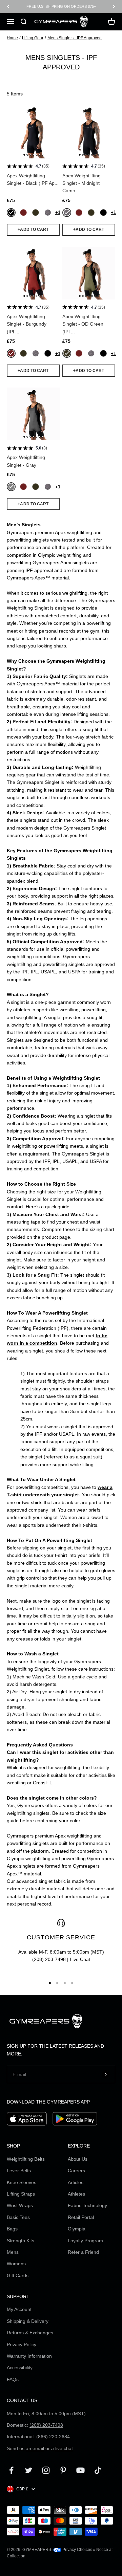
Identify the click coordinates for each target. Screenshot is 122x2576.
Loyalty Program (85, 2241)
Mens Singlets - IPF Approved (75, 38)
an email (35, 2448)
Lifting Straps (21, 2194)
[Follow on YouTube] (80, 2470)
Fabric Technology (87, 2205)
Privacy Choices (77, 2550)
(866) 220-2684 (53, 2437)
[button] (24, 155)
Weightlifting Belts (26, 2159)
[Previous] (8, 7)
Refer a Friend (83, 2252)
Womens (16, 2264)
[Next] (114, 7)
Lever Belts (19, 2171)
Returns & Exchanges (30, 2333)
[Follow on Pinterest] (63, 2470)
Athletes (76, 2194)
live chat (64, 2448)
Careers (76, 2171)
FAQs (13, 2379)
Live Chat (80, 1959)
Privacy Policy (22, 2344)
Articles (76, 2182)
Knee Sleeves (22, 2182)
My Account (19, 2309)
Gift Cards (18, 2275)
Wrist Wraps (20, 2205)
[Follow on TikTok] (98, 2470)
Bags (12, 2229)
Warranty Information (29, 2356)
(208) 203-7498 (49, 1959)
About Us (78, 2159)
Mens (13, 2252)
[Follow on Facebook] (11, 2470)
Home (12, 38)
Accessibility (20, 2368)
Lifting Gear (33, 38)
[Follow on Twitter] (29, 2470)
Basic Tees (18, 2217)
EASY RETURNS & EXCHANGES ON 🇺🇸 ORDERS (61, 6)
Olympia (77, 2229)
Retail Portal (81, 2217)
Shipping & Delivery (28, 2321)
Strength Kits (21, 2241)
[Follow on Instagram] (46, 2470)
